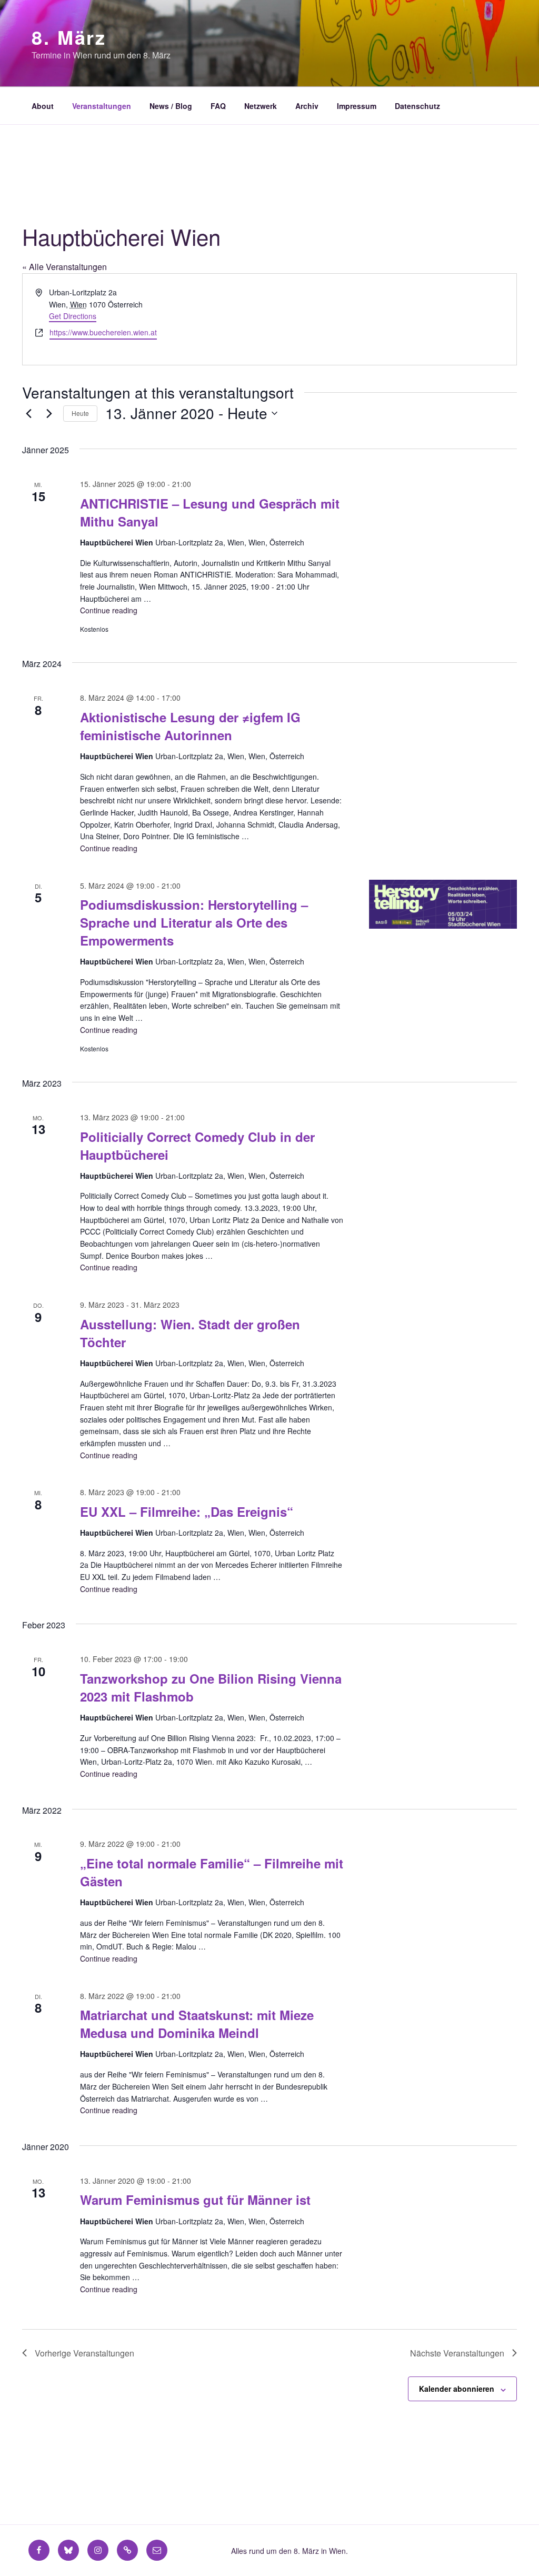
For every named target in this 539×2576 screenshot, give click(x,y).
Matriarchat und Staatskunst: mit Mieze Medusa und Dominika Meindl (197, 2024)
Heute (80, 413)
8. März (69, 37)
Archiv (307, 106)
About (43, 106)
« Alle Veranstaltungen (64, 267)
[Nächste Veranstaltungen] (49, 413)
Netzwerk (261, 106)
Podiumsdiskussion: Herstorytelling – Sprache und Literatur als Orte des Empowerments (194, 922)
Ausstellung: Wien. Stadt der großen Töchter (190, 1333)
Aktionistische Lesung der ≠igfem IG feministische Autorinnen (190, 726)
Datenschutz (417, 106)
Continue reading (109, 610)
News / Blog (171, 106)
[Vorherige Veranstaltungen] (28, 413)
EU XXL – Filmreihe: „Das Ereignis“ (187, 1511)
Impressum (357, 106)
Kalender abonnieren (457, 2389)
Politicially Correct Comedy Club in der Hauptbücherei (197, 1146)
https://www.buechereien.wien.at (103, 332)
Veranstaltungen (102, 106)
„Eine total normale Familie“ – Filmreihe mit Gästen (212, 1872)
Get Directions (73, 316)
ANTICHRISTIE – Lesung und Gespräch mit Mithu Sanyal (210, 512)
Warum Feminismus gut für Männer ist (195, 2200)
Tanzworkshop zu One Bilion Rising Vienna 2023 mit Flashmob (211, 1687)
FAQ (218, 106)
